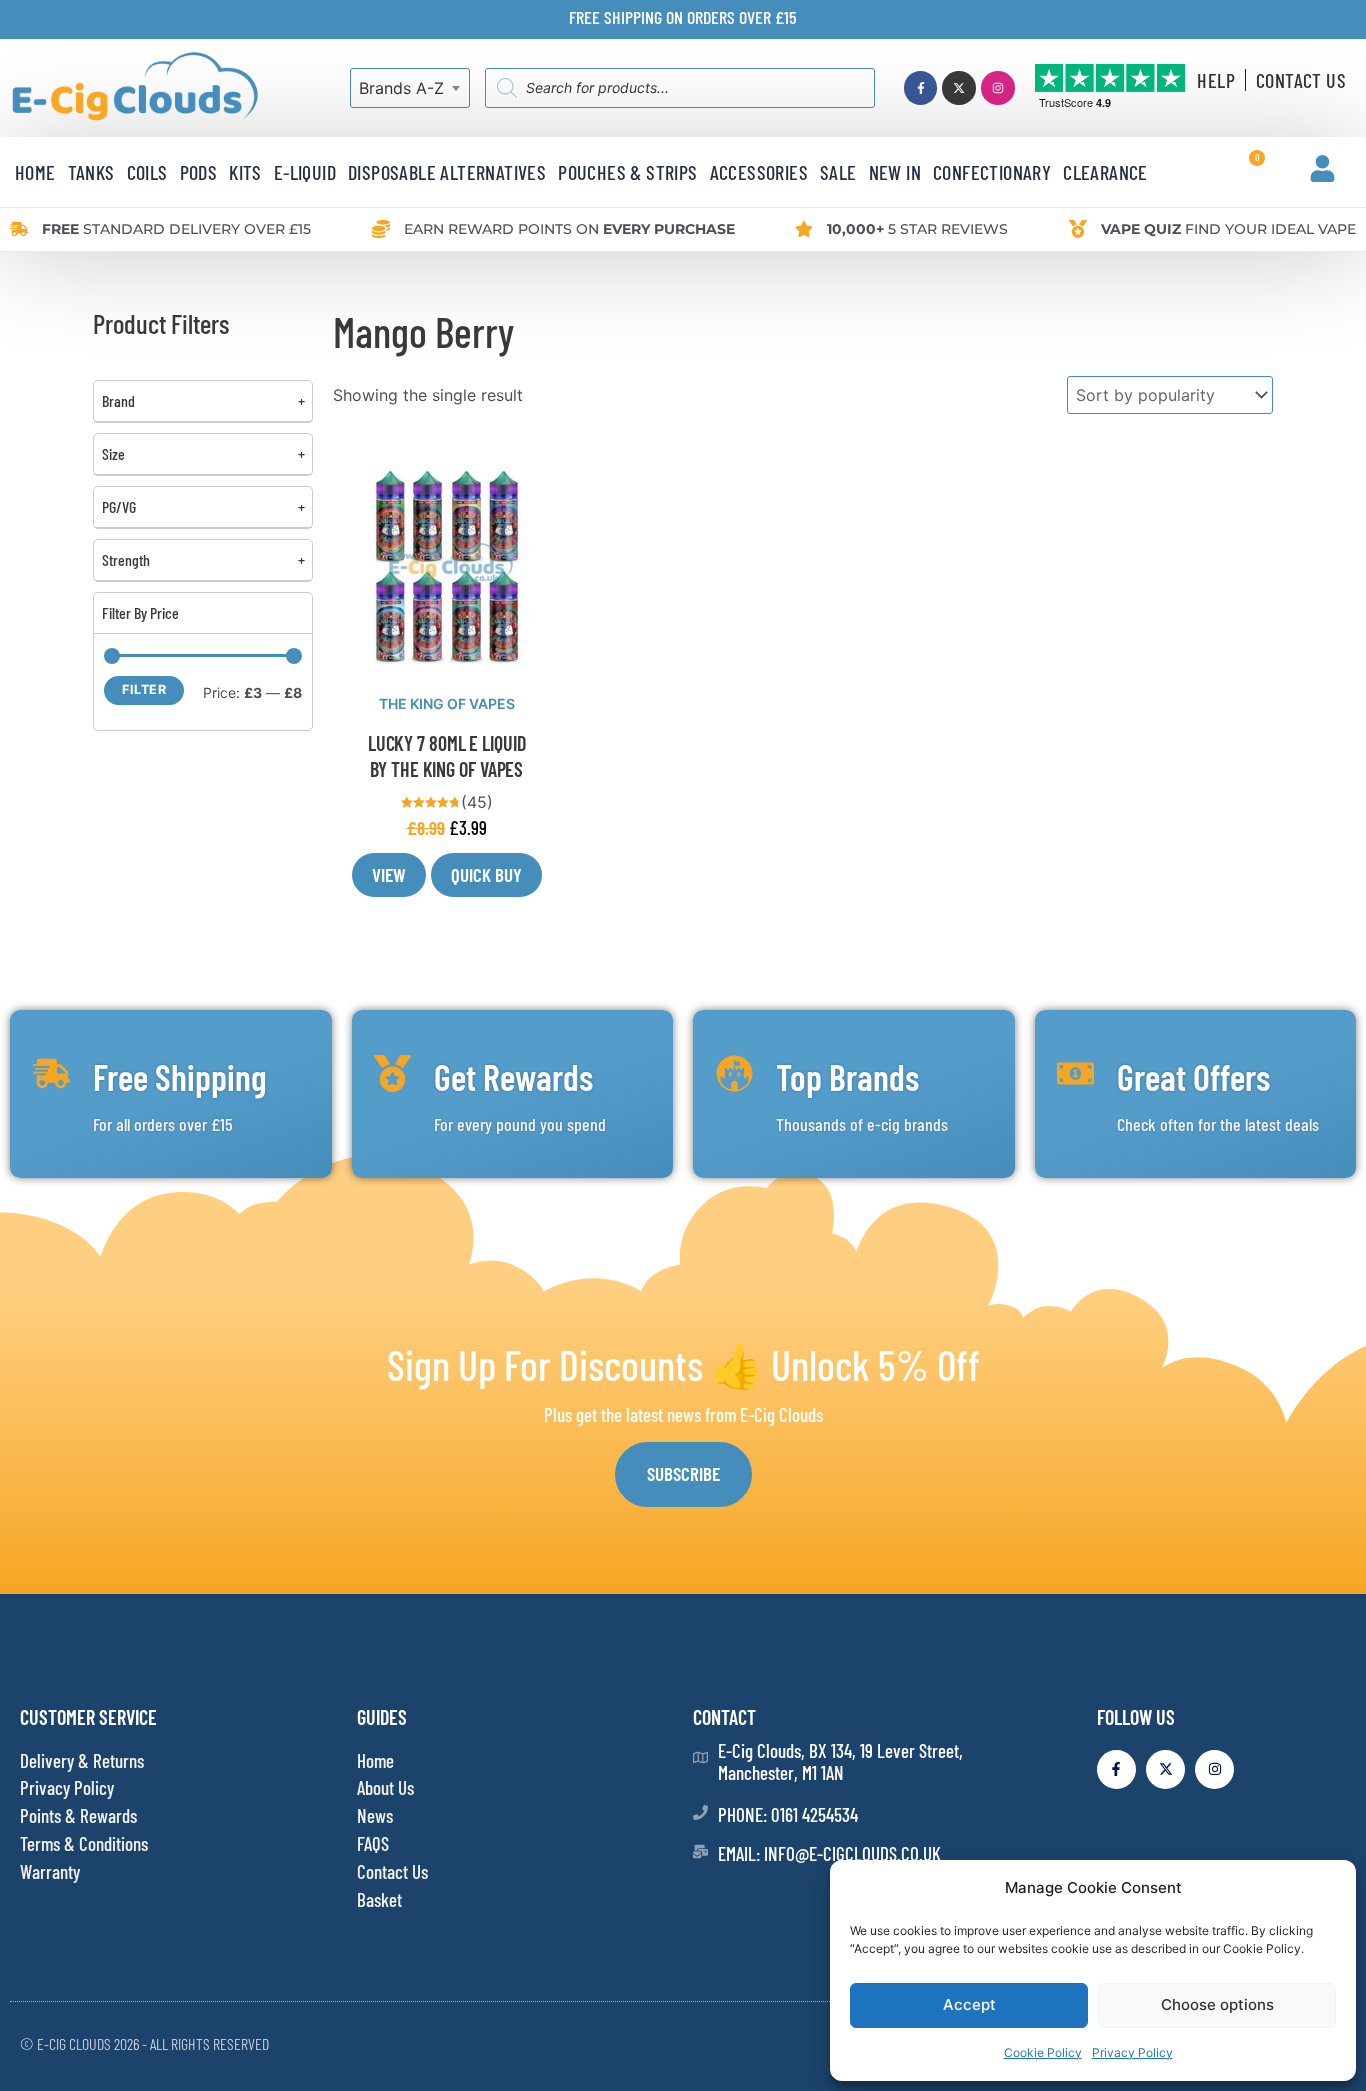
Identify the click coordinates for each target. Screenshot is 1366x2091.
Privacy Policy (1132, 2052)
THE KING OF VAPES (447, 703)
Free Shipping (180, 1076)
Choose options (1217, 2004)
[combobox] (410, 88)
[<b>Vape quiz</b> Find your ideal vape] (1078, 229)
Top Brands (847, 1076)
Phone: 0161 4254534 (788, 1814)
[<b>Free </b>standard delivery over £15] (19, 229)
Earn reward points (569, 229)
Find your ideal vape (1228, 229)
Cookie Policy (1043, 2052)
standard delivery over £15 (176, 229)
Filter (144, 689)
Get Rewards (513, 1076)
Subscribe (683, 1473)
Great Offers (1193, 1076)
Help (1216, 80)
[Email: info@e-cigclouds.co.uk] (700, 1851)
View (389, 874)
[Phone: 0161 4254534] (700, 1812)
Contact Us (1301, 80)
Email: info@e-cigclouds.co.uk (829, 1853)
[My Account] (1322, 168)
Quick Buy (486, 874)
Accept (969, 2004)
